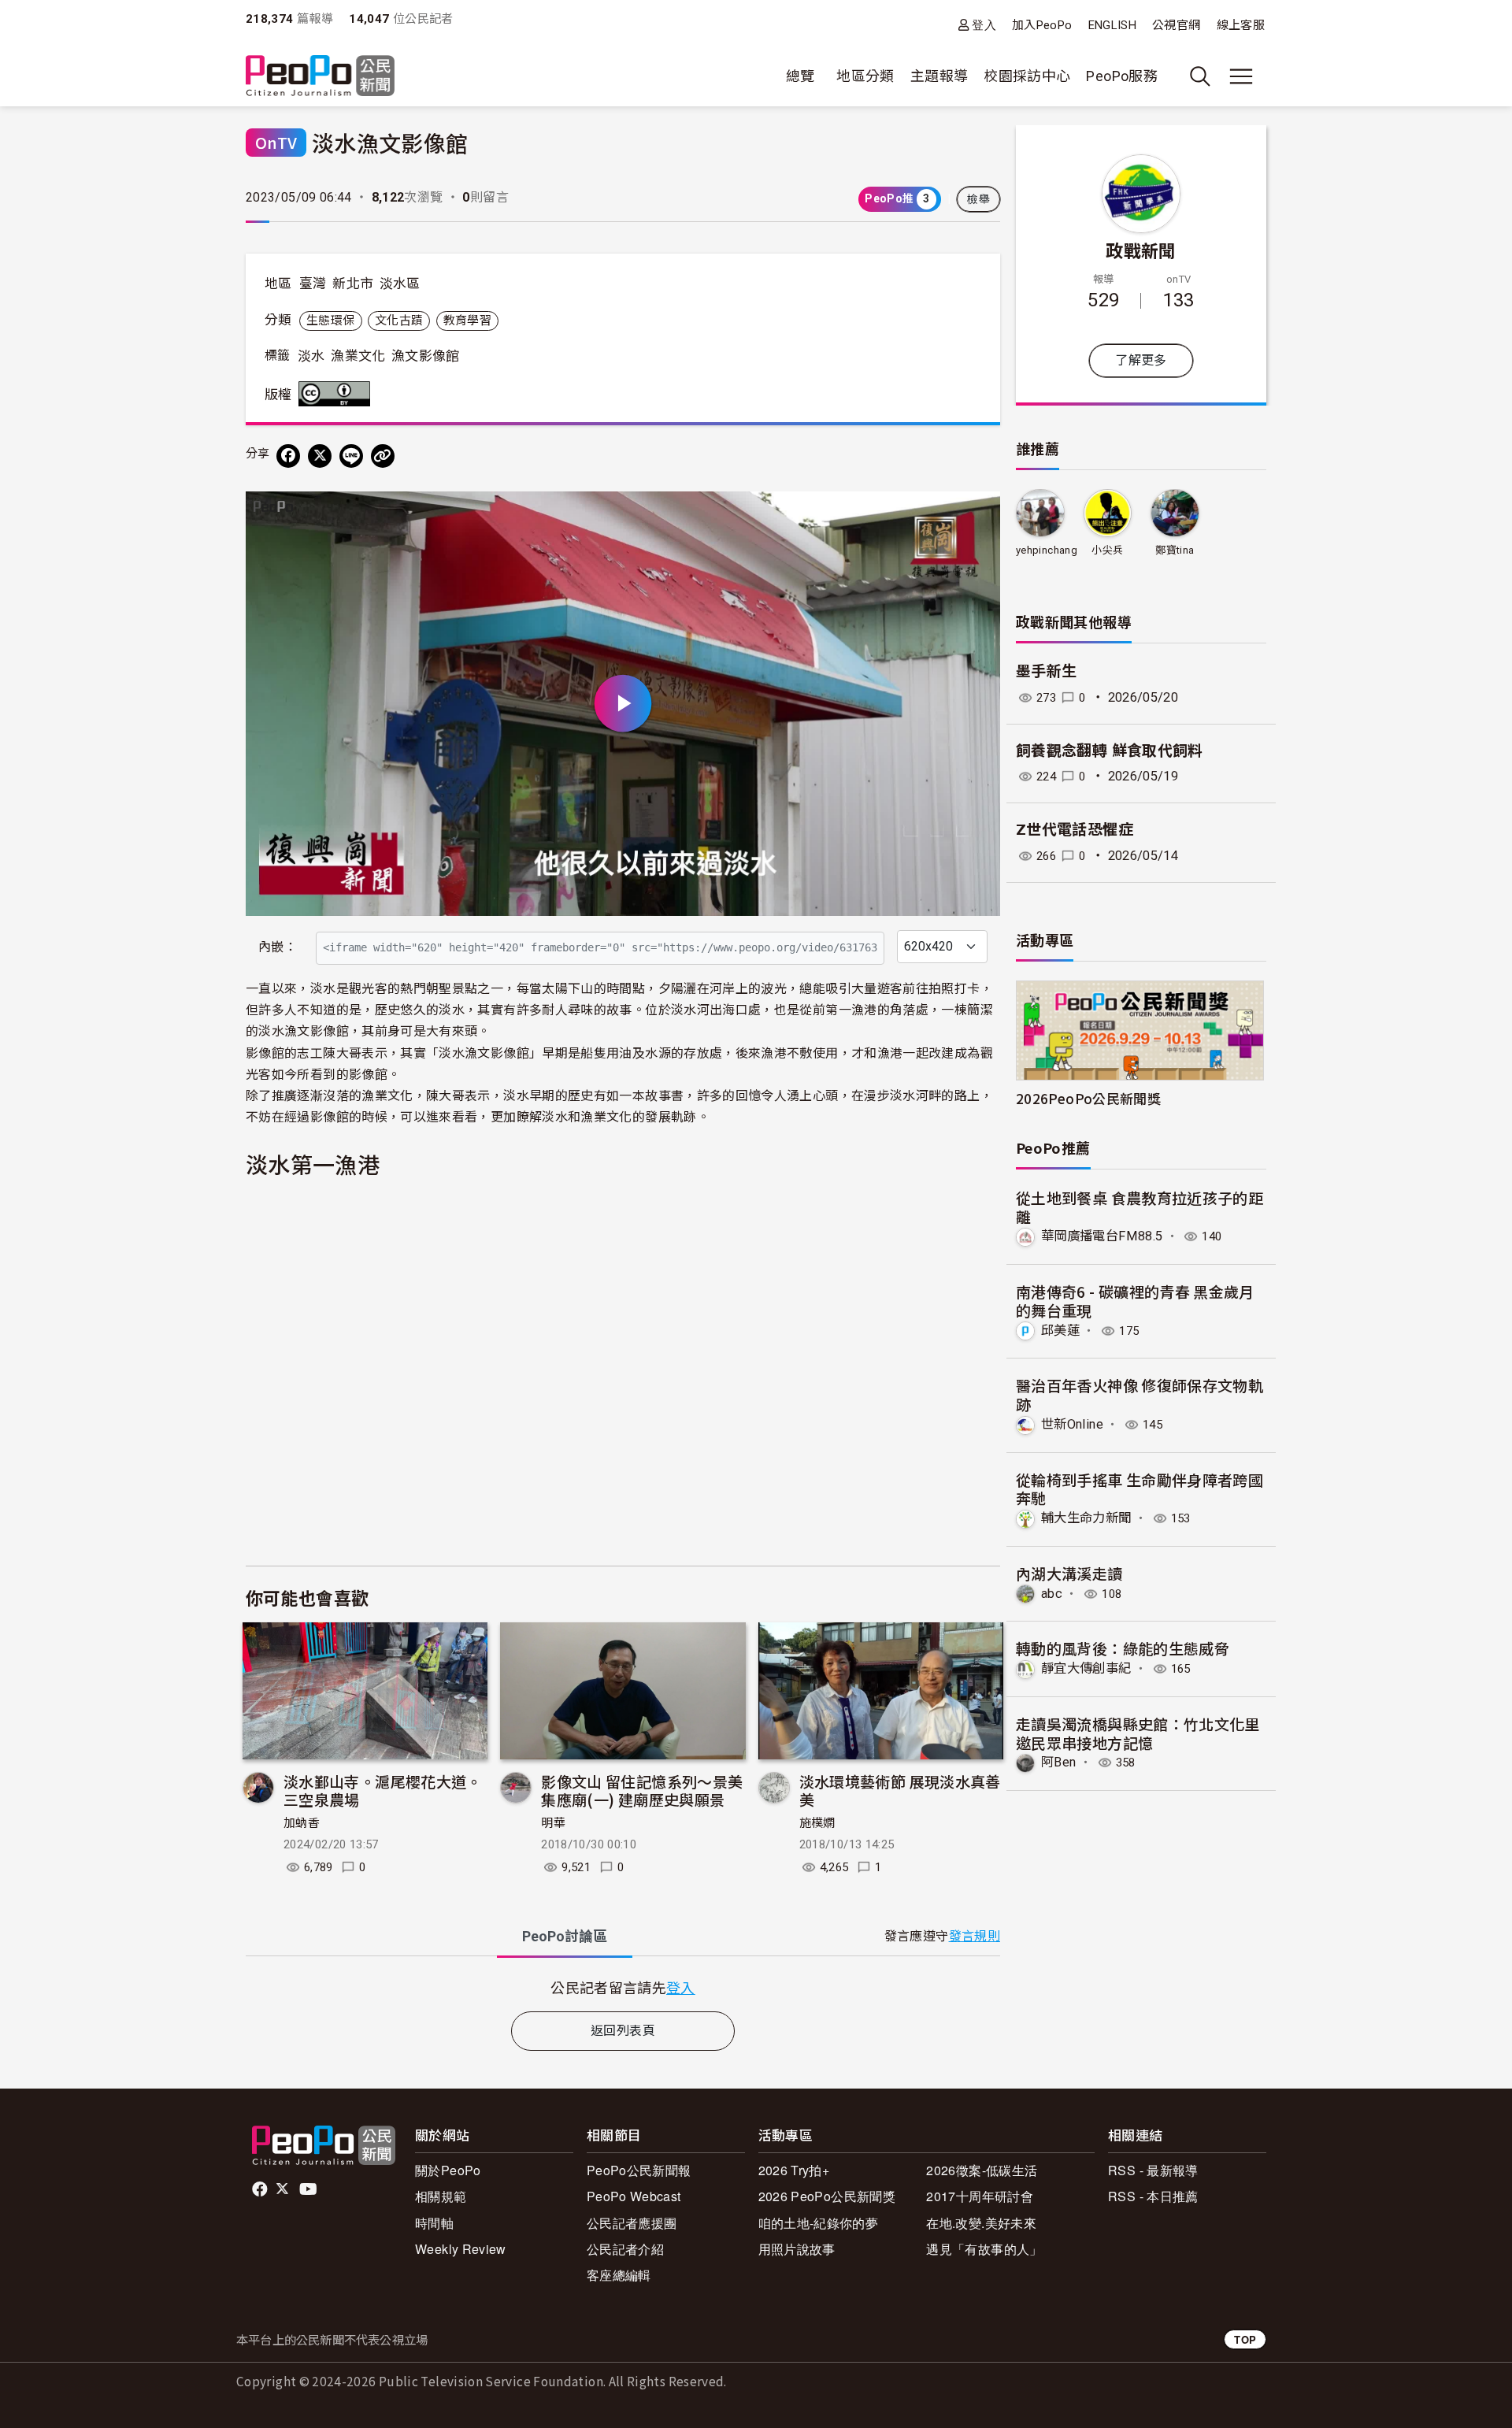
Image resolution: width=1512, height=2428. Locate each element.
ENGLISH (1113, 25)
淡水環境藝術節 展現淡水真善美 (900, 1790)
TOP (1245, 2339)
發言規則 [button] (975, 1936)
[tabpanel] (623, 1987)
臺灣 (313, 284)
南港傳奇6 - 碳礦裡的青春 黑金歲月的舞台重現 (1135, 1301)
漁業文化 (358, 356)
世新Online (1072, 1424)
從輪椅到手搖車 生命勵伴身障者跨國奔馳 (1140, 1489)
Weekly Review (461, 2249)
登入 (984, 25)
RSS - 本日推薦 (1153, 2196)
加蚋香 (302, 1823)
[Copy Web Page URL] (383, 456)
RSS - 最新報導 (1153, 2170)
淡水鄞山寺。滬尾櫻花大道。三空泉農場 (383, 1790)
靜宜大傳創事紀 (1086, 1668)
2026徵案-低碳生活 (982, 2170)
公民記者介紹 (625, 2249)
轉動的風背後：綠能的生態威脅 (1123, 1648)
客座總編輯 (619, 2275)
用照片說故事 (797, 2249)
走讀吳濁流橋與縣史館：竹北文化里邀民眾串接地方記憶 (1138, 1733)
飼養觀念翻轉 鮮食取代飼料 (1110, 751)
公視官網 (1176, 25)
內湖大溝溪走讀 (1069, 1573)
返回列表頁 (623, 2031)
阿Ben (1058, 1762)
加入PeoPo (1042, 25)
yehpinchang (1047, 550)
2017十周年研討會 (980, 2196)
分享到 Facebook (978, 513)
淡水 (311, 356)
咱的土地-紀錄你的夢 (819, 2223)
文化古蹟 (399, 321)
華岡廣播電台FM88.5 (1102, 1236)
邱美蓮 (1060, 1331)
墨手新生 (1046, 671)
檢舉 (978, 199)
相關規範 (441, 2196)
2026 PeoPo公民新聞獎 (827, 2196)
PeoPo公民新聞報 (639, 2170)
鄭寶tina (1175, 550)
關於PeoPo (448, 2170)
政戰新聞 (1141, 250)
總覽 (800, 76)
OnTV (276, 142)
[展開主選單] (1241, 76)
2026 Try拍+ (794, 2170)
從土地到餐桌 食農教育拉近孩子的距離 (1140, 1207)
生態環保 (330, 321)
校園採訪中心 (1027, 76)
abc (1052, 1594)
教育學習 (467, 321)
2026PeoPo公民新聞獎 (1088, 1098)
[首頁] (320, 77)
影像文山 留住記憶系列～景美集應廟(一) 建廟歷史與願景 (642, 1790)
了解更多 (1141, 360)
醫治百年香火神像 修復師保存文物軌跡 (1140, 1394)
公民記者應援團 (632, 2223)
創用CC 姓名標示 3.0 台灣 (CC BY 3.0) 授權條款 (338, 394)
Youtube (309, 2189)
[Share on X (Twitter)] (320, 456)
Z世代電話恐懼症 (1075, 830)
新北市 (353, 284)
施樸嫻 (817, 1823)
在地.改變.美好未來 (981, 2223)
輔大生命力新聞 (1086, 1518)
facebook (261, 2189)
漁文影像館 (426, 356)
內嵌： (278, 947)
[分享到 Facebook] (288, 456)
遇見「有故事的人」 (984, 2249)
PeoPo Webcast (634, 2196)
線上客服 (1241, 25)
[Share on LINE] (351, 456)
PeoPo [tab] (565, 1936)
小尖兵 (1107, 550)
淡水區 (400, 284)
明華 (553, 1823)
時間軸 (434, 2223)
